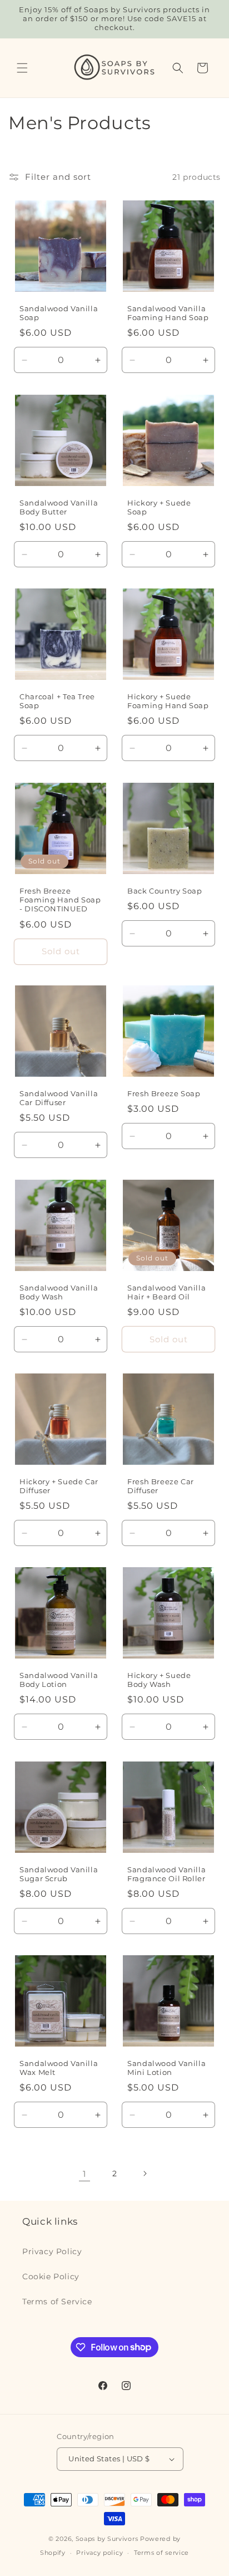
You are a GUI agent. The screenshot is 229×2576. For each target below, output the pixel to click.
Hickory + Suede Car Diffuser (59, 1486)
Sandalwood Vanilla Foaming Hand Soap (168, 313)
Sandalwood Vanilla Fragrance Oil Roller (166, 1874)
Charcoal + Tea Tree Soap (57, 701)
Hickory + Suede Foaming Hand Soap (168, 701)
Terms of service (161, 2553)
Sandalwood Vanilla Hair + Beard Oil (166, 1292)
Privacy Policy (52, 2251)
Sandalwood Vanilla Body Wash (59, 1292)
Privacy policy (99, 2553)
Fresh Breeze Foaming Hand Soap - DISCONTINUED (60, 900)
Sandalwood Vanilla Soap (59, 313)
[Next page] (145, 2173)
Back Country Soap (165, 891)
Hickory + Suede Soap (159, 507)
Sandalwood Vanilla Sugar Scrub (59, 1874)
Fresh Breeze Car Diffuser (161, 1486)
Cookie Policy (51, 2276)
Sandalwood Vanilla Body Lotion (59, 1680)
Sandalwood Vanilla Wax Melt (59, 2068)
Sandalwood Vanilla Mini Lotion (166, 2068)
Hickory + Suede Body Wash (159, 1680)
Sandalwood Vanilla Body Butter (59, 507)
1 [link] (84, 2174)
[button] (22, 68)
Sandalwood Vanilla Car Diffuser (59, 1098)
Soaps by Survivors (107, 2539)
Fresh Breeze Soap (164, 1094)
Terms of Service (57, 2302)
